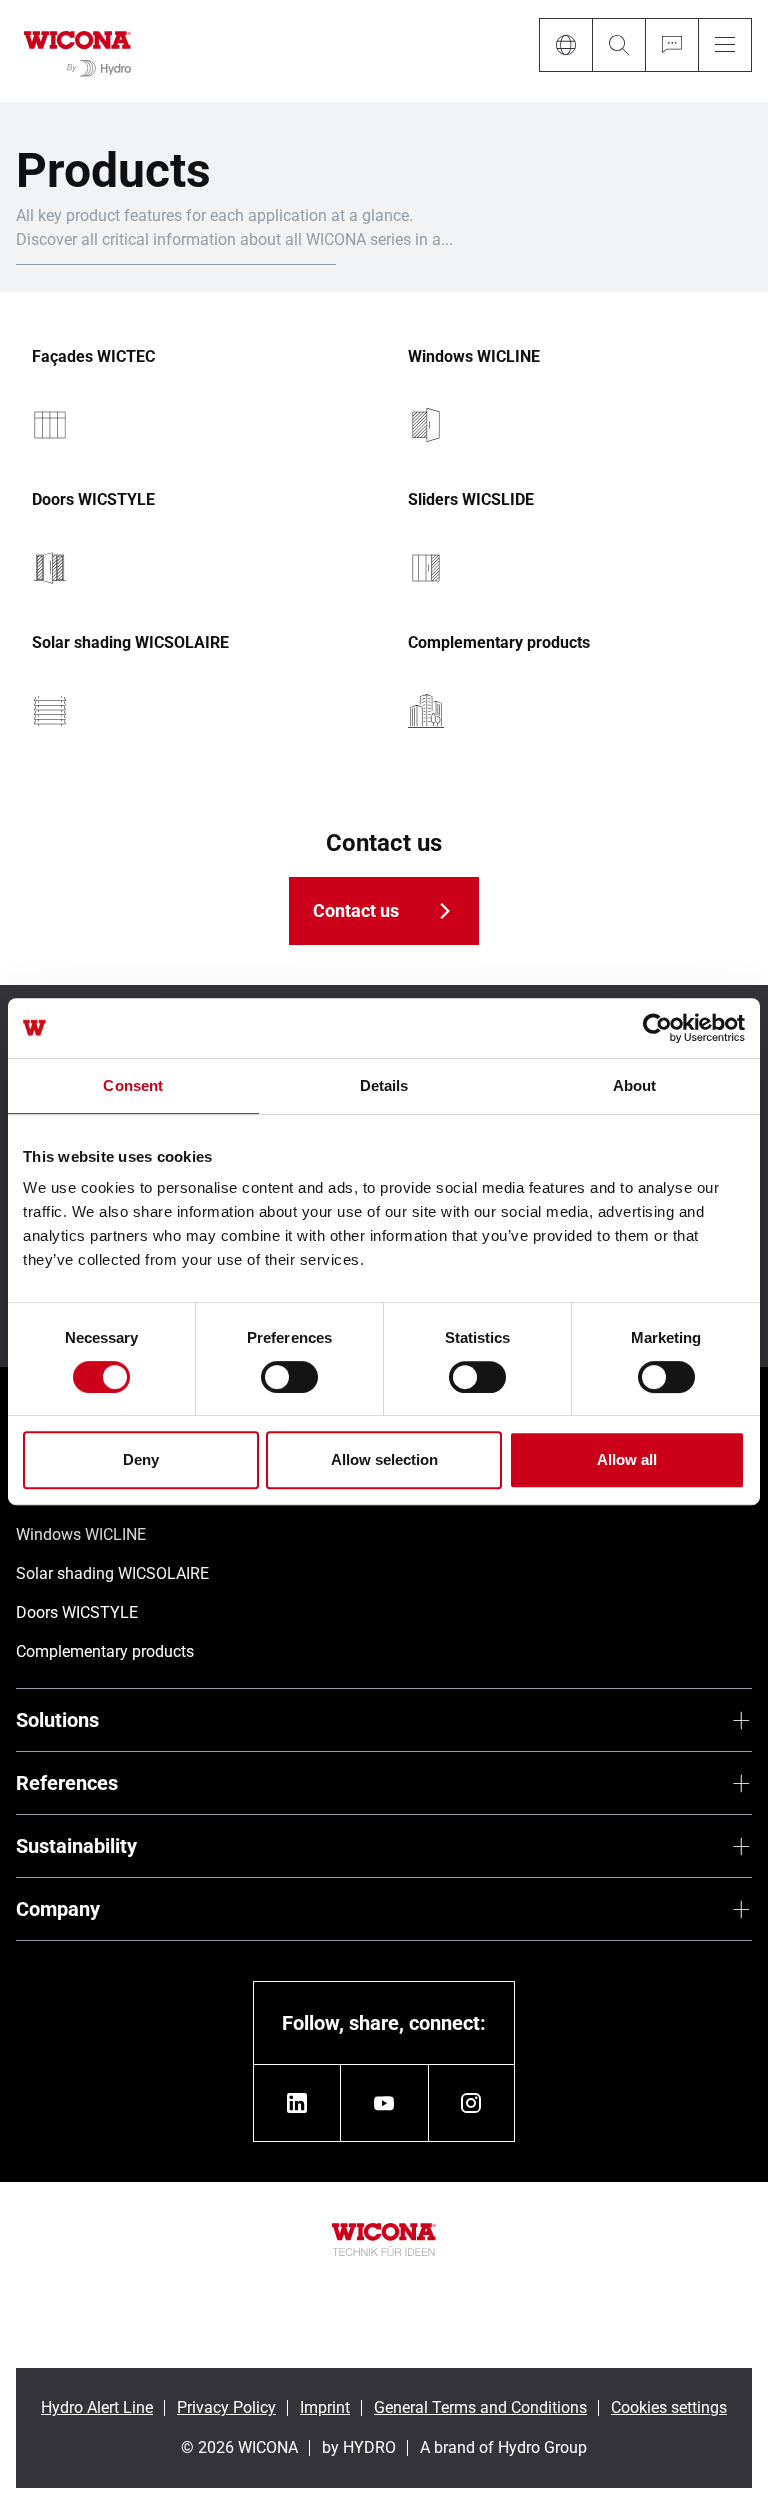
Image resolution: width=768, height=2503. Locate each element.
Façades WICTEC (93, 357)
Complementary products (499, 643)
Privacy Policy (226, 2407)
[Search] (618, 45)
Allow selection (384, 1459)
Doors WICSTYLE (93, 500)
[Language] (565, 45)
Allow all (627, 1459)
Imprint (325, 2407)
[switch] (289, 1377)
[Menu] (725, 45)
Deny (141, 1459)
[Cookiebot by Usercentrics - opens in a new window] (657, 1028)
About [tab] (635, 1085)
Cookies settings (669, 2407)
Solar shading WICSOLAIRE (130, 643)
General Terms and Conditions (480, 2407)
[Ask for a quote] (671, 45)
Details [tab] (384, 1085)
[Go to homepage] (77, 51)
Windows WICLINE (474, 357)
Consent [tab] (133, 1085)
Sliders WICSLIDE (471, 500)
